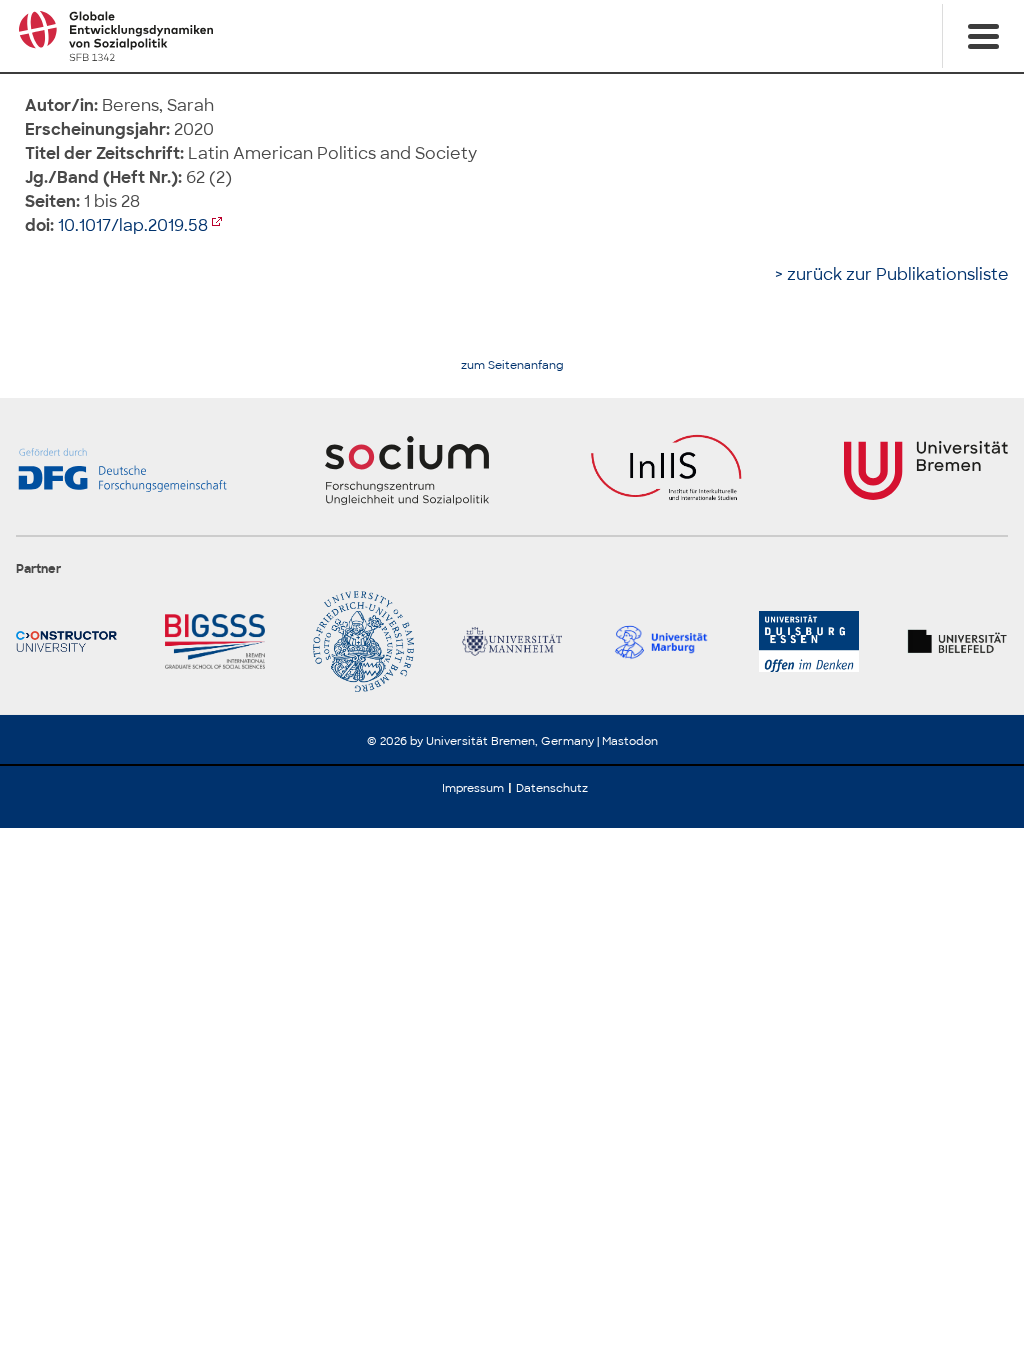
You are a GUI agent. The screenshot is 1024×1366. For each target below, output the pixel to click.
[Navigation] (983, 36)
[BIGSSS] (215, 641)
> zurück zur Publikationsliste (892, 274)
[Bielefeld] (957, 641)
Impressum (473, 788)
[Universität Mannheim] (512, 641)
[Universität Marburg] (660, 641)
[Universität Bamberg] (363, 641)
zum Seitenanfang (512, 365)
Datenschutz (552, 788)
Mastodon (630, 741)
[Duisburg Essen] (809, 641)
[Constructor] (66, 641)
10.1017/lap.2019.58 (133, 225)
